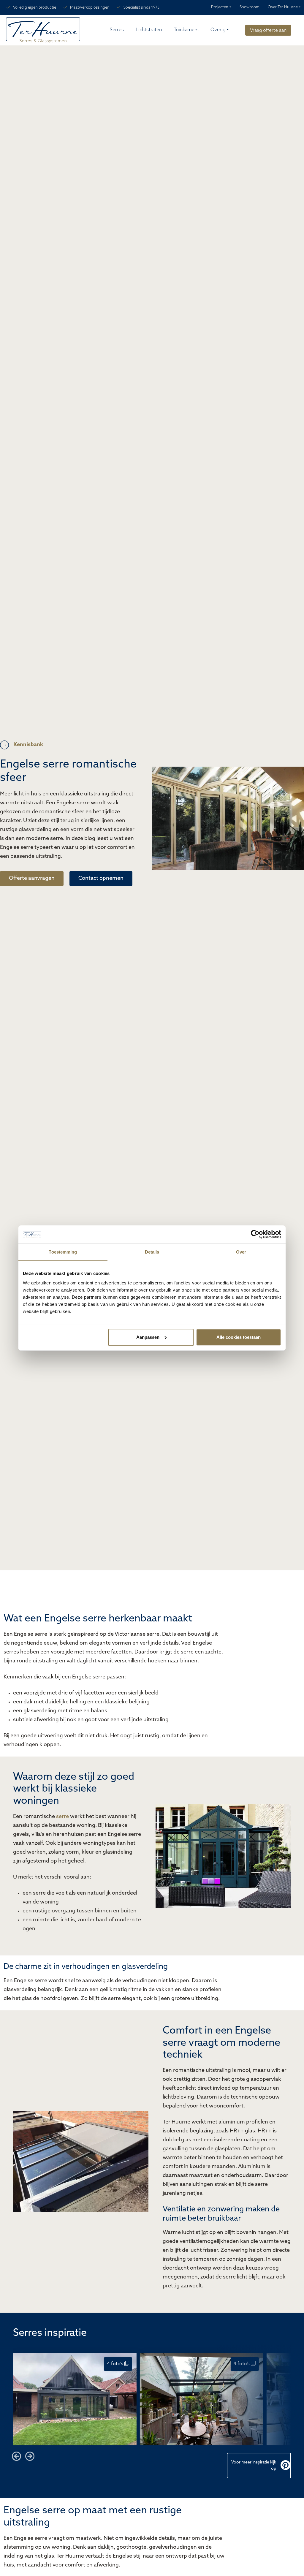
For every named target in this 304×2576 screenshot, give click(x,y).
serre (62, 1817)
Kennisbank (28, 745)
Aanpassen (148, 1337)
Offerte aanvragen (32, 879)
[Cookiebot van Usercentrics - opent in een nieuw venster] (255, 1234)
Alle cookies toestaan (239, 1337)
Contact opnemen (101, 879)
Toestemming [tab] (63, 1252)
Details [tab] (152, 1252)
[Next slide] (30, 2456)
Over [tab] (241, 1252)
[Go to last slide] (17, 2456)
